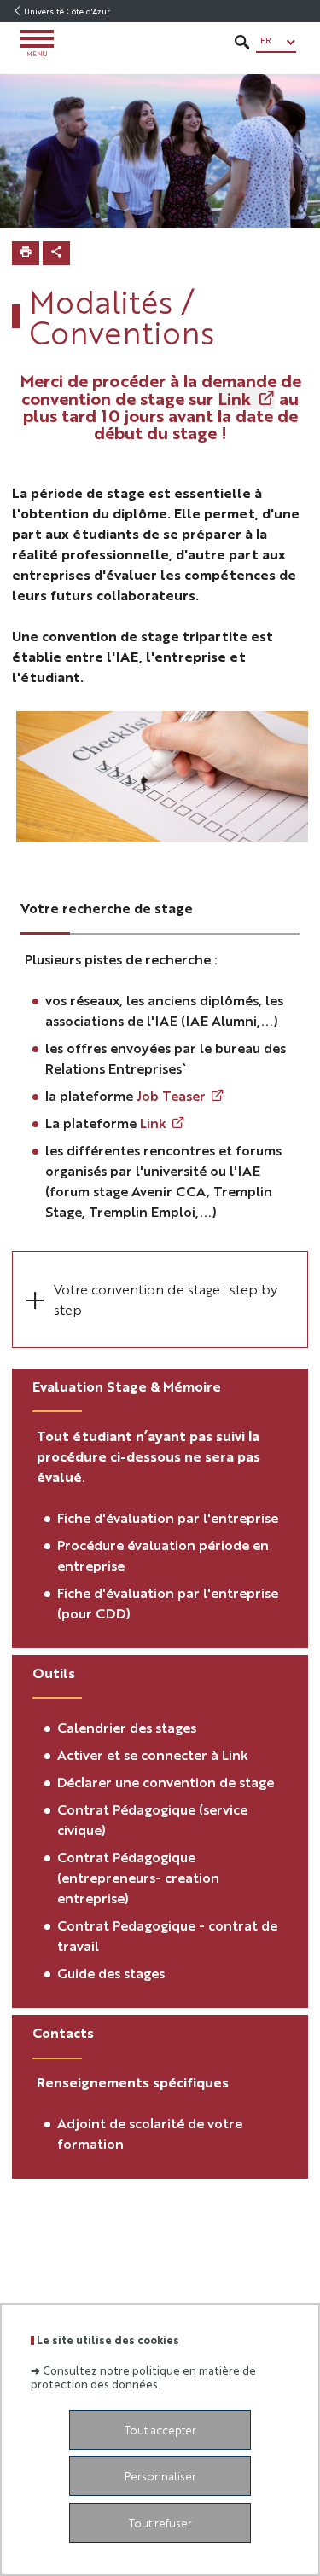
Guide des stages (113, 1973)
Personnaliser (160, 2476)
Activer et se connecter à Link (153, 1754)
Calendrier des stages (127, 1727)
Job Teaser (171, 1095)
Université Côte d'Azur (67, 11)
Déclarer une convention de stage (166, 1782)
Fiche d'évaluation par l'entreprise (168, 1517)
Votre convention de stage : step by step (166, 1299)
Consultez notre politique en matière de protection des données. (143, 2376)
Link (234, 398)
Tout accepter (160, 2430)
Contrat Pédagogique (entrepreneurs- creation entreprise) (138, 1877)
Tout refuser (160, 2523)
